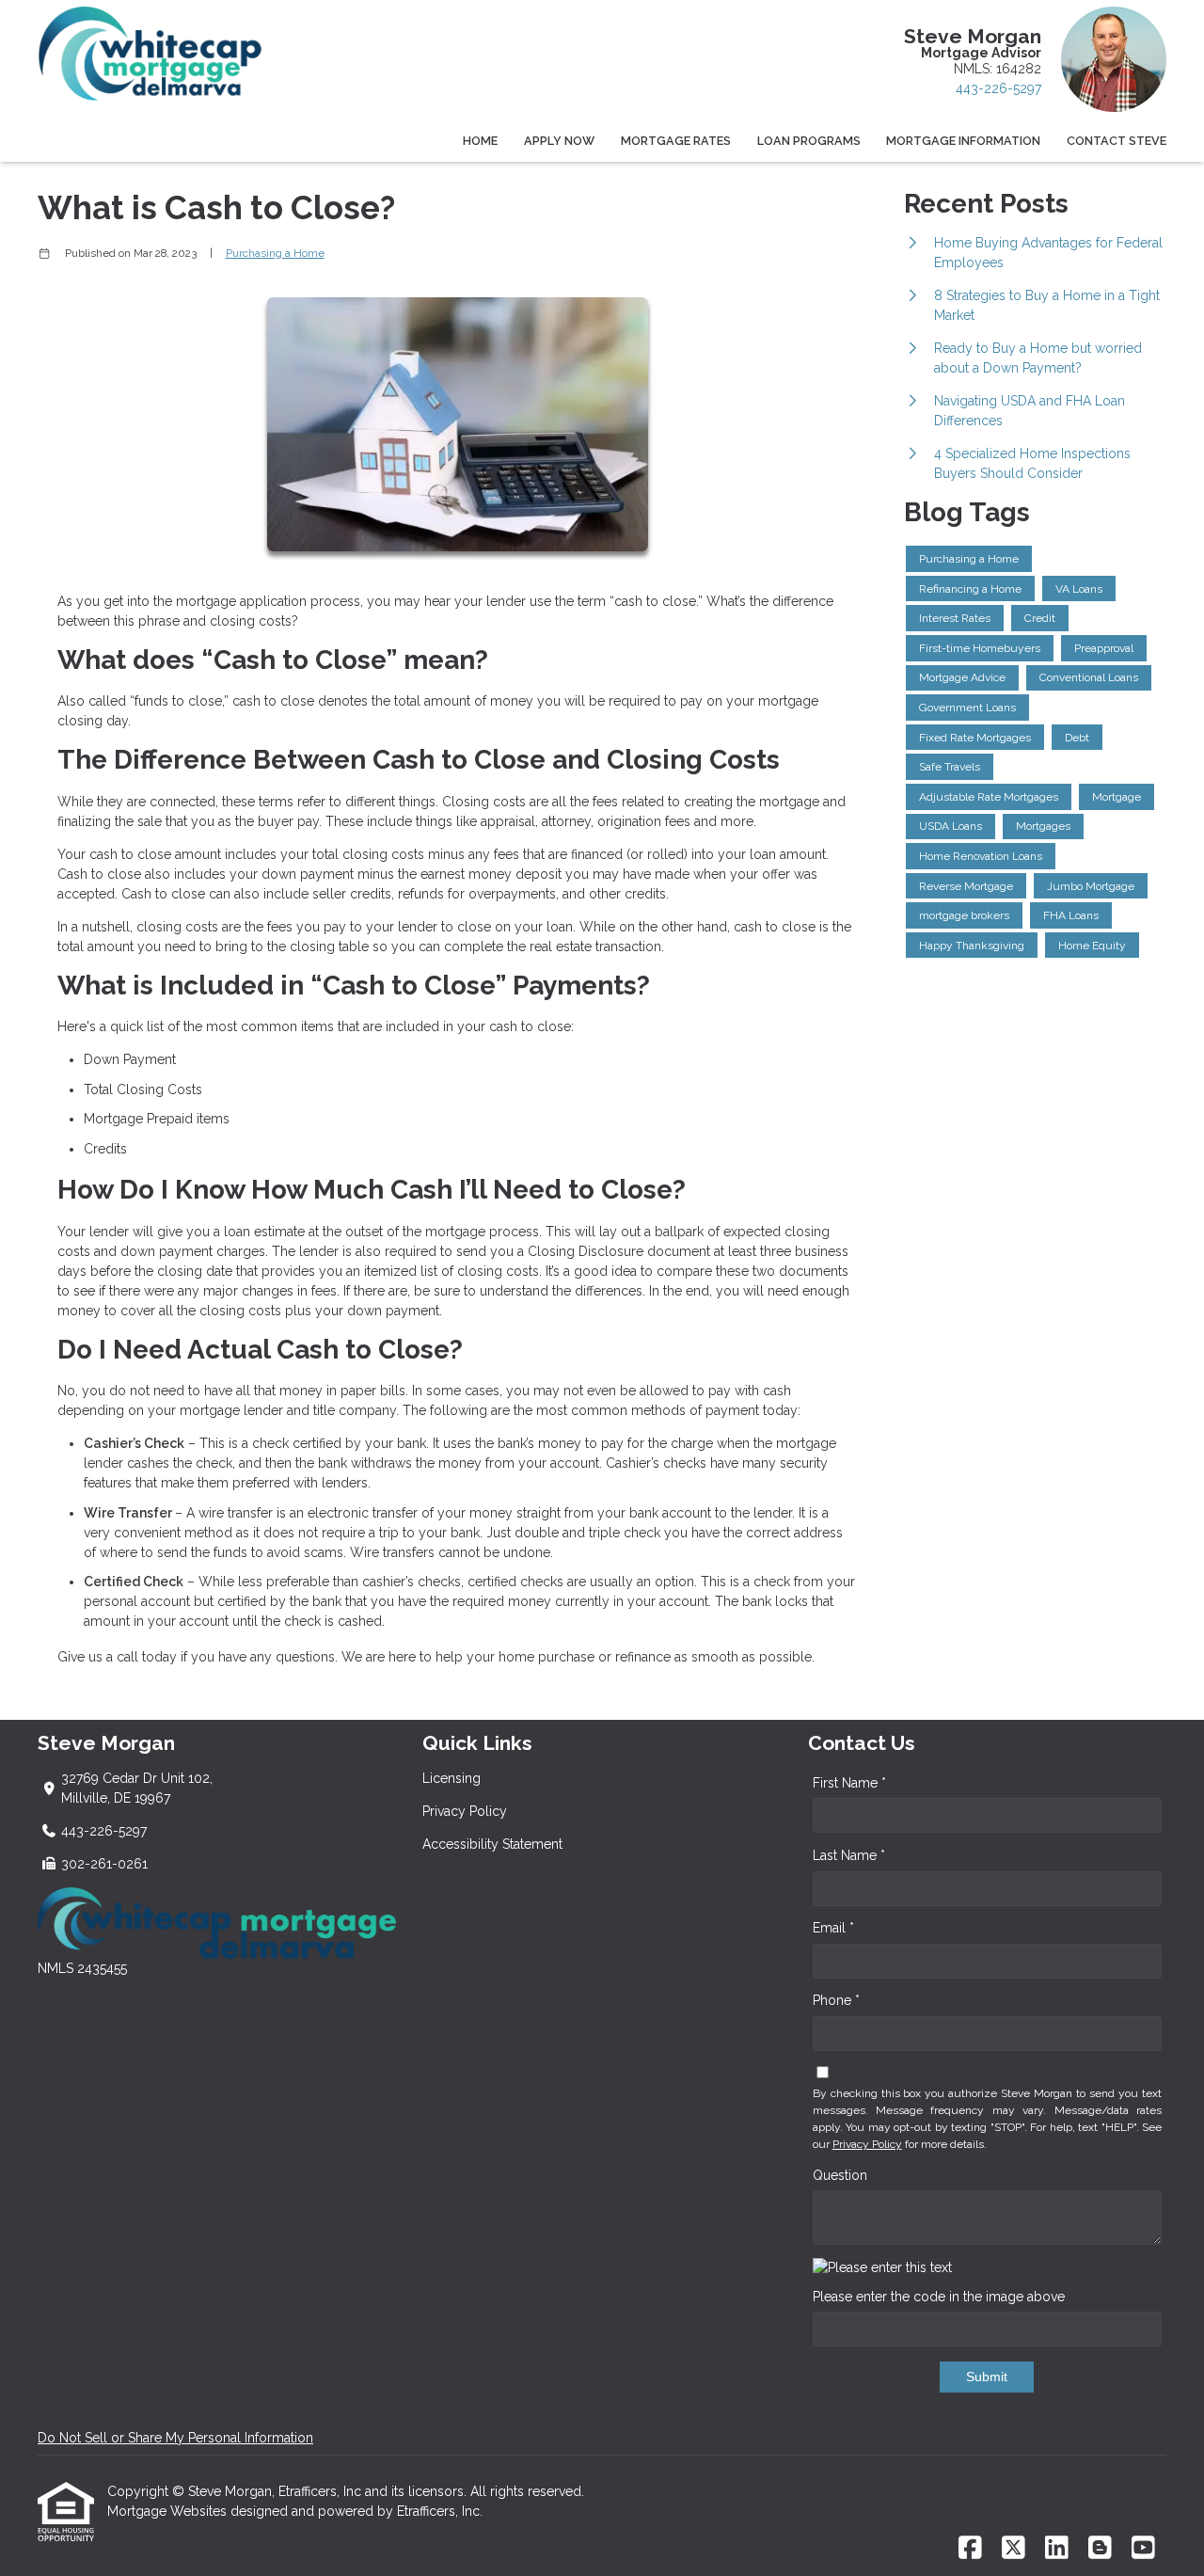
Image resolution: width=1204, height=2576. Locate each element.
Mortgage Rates (676, 141)
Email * (833, 1928)
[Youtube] (1143, 2549)
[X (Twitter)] (1014, 2549)
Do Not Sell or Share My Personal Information (175, 2438)
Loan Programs (809, 141)
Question (840, 2175)
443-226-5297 (998, 88)
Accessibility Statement (492, 1844)
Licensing (451, 1778)
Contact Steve (1117, 141)
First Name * (849, 1783)
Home (480, 141)
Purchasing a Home (275, 253)
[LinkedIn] (1057, 2549)
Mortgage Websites (169, 2511)
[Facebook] (970, 2549)
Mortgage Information (963, 141)
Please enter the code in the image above (939, 2297)
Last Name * (849, 1855)
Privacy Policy (465, 1811)
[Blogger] (1100, 2549)
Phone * (836, 2000)
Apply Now (559, 141)
